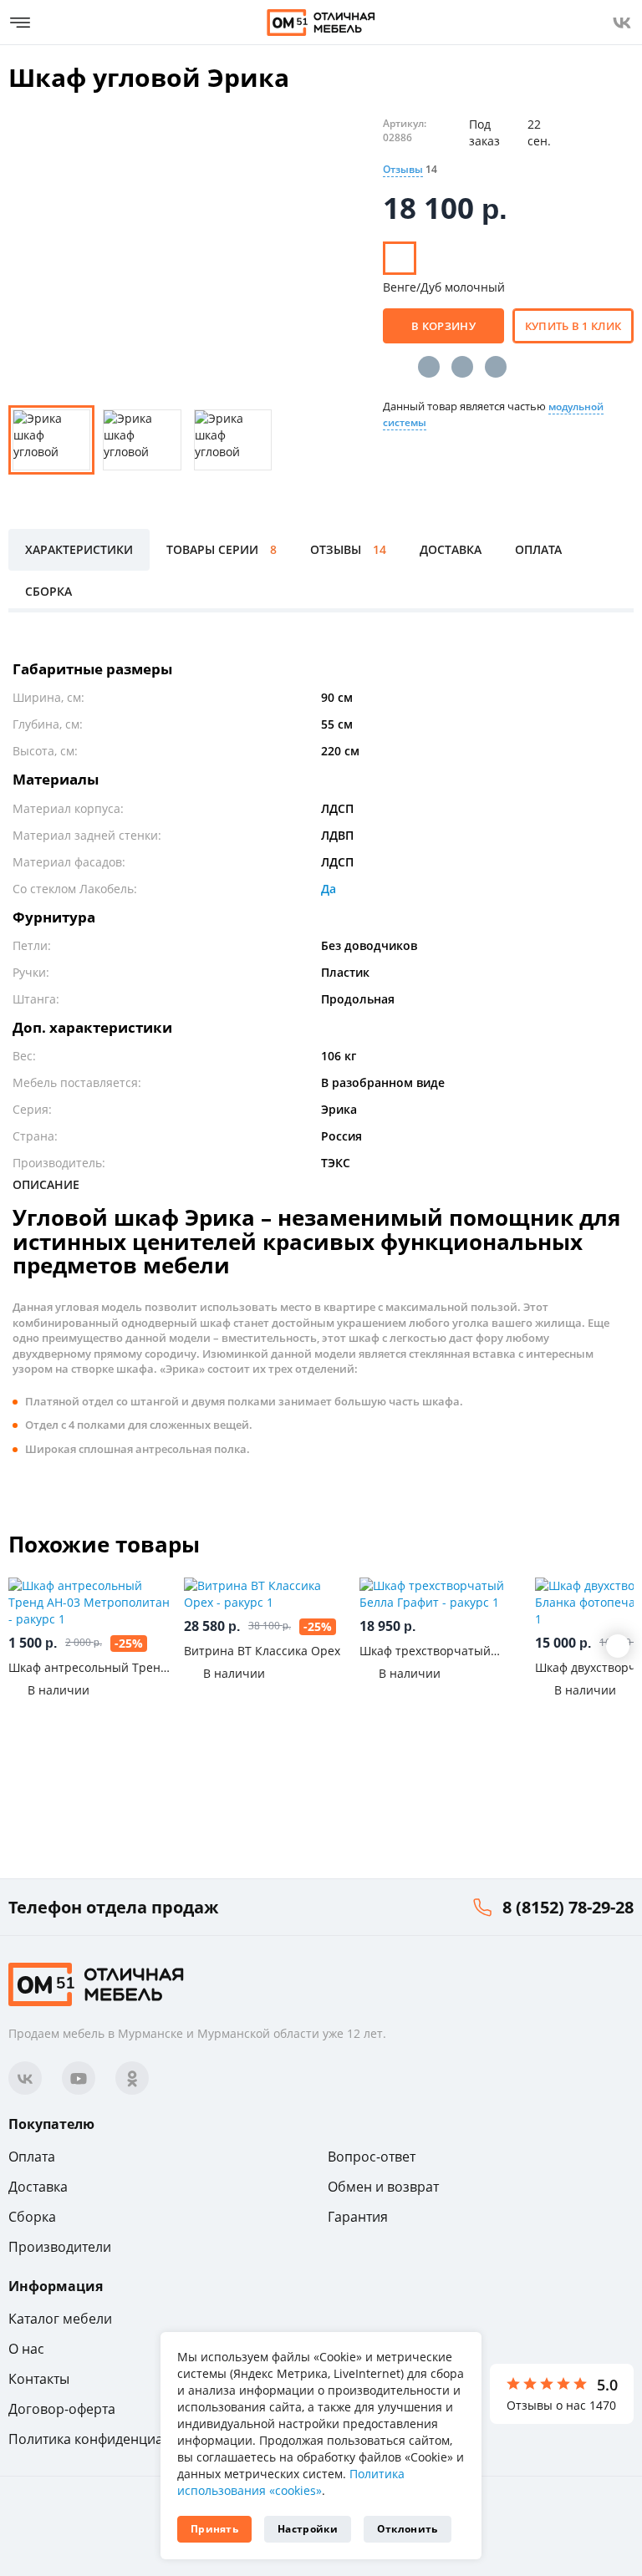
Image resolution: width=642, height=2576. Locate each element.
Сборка (32, 2217)
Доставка (38, 2187)
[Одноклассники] (462, 367)
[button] (618, 1646)
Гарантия (358, 2217)
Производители (60, 2247)
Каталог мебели (60, 2319)
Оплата (32, 2157)
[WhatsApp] (496, 367)
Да (329, 889)
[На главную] (321, 23)
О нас (26, 2349)
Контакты (39, 2379)
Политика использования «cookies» (291, 2482)
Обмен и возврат (383, 2187)
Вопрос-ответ (372, 2157)
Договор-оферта (62, 2409)
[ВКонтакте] (429, 367)
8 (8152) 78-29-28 (568, 1907)
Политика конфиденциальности (112, 2439)
